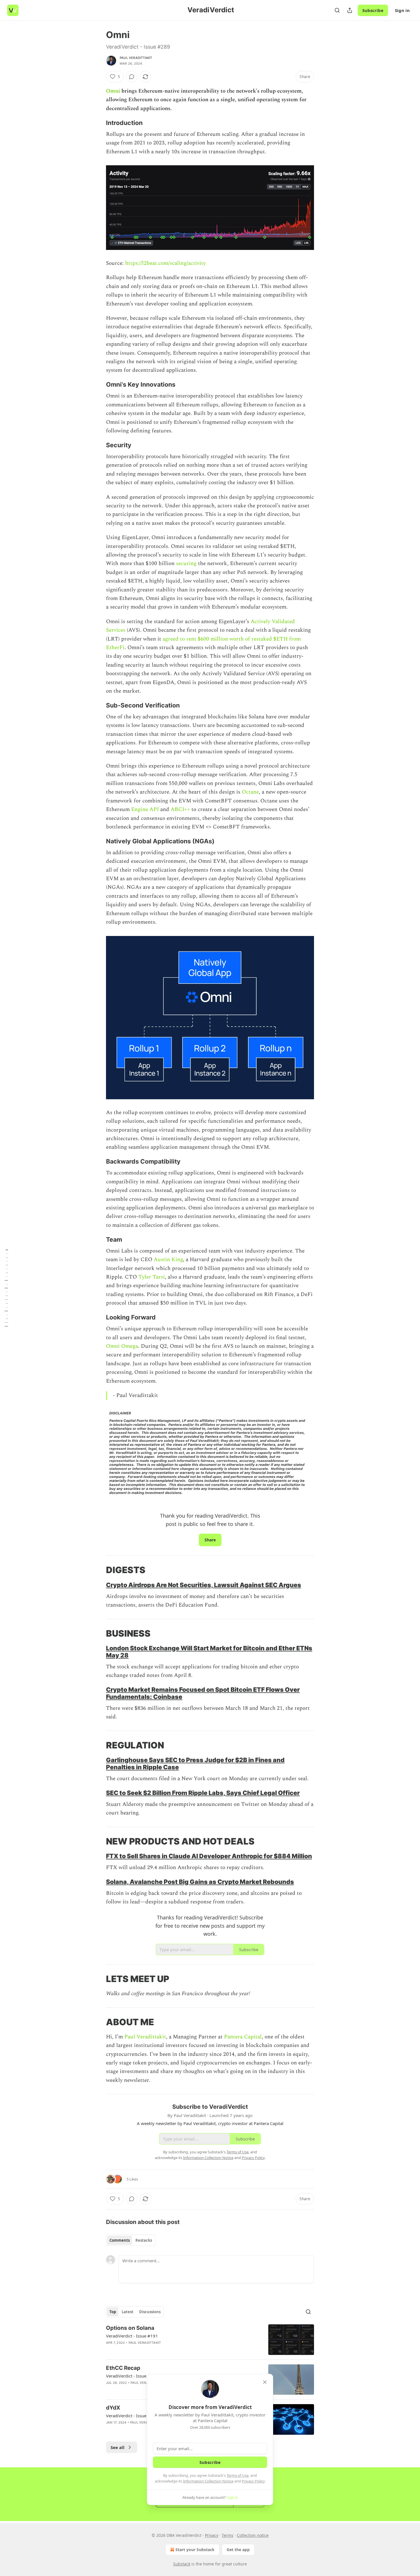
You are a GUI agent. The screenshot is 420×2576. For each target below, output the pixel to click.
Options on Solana (130, 2328)
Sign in (402, 10)
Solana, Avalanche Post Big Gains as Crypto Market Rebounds (200, 1882)
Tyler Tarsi (152, 1277)
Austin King (168, 1260)
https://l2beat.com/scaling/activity (165, 263)
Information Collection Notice (208, 2481)
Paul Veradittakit (136, 58)
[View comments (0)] (132, 77)
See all (118, 2447)
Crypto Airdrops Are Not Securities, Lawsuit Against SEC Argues (204, 1585)
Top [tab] (113, 2312)
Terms (228, 2535)
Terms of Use (238, 2475)
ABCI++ (180, 809)
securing (186, 563)
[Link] (98, 123)
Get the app (238, 2550)
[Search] (337, 10)
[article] (210, 2340)
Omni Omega (122, 1346)
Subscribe (373, 10)
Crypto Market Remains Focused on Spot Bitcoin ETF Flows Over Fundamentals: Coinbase (203, 1693)
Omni (113, 91)
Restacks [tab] (144, 2240)
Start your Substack (195, 2550)
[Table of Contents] (6, 1288)
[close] (265, 2382)
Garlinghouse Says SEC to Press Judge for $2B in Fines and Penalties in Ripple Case (195, 1763)
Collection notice (253, 2535)
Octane (250, 792)
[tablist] (131, 2240)
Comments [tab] (120, 2240)
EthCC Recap (123, 2368)
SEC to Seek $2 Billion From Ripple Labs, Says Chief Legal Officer (203, 1793)
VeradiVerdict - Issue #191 (132, 2336)
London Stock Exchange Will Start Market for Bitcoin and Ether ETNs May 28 (209, 1652)
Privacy (212, 2535)
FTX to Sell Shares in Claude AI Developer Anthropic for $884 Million (209, 1856)
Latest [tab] (128, 2312)
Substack (182, 2564)
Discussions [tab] (150, 2312)
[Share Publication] (350, 10)
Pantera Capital (243, 2037)
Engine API (145, 809)
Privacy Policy (253, 2481)
